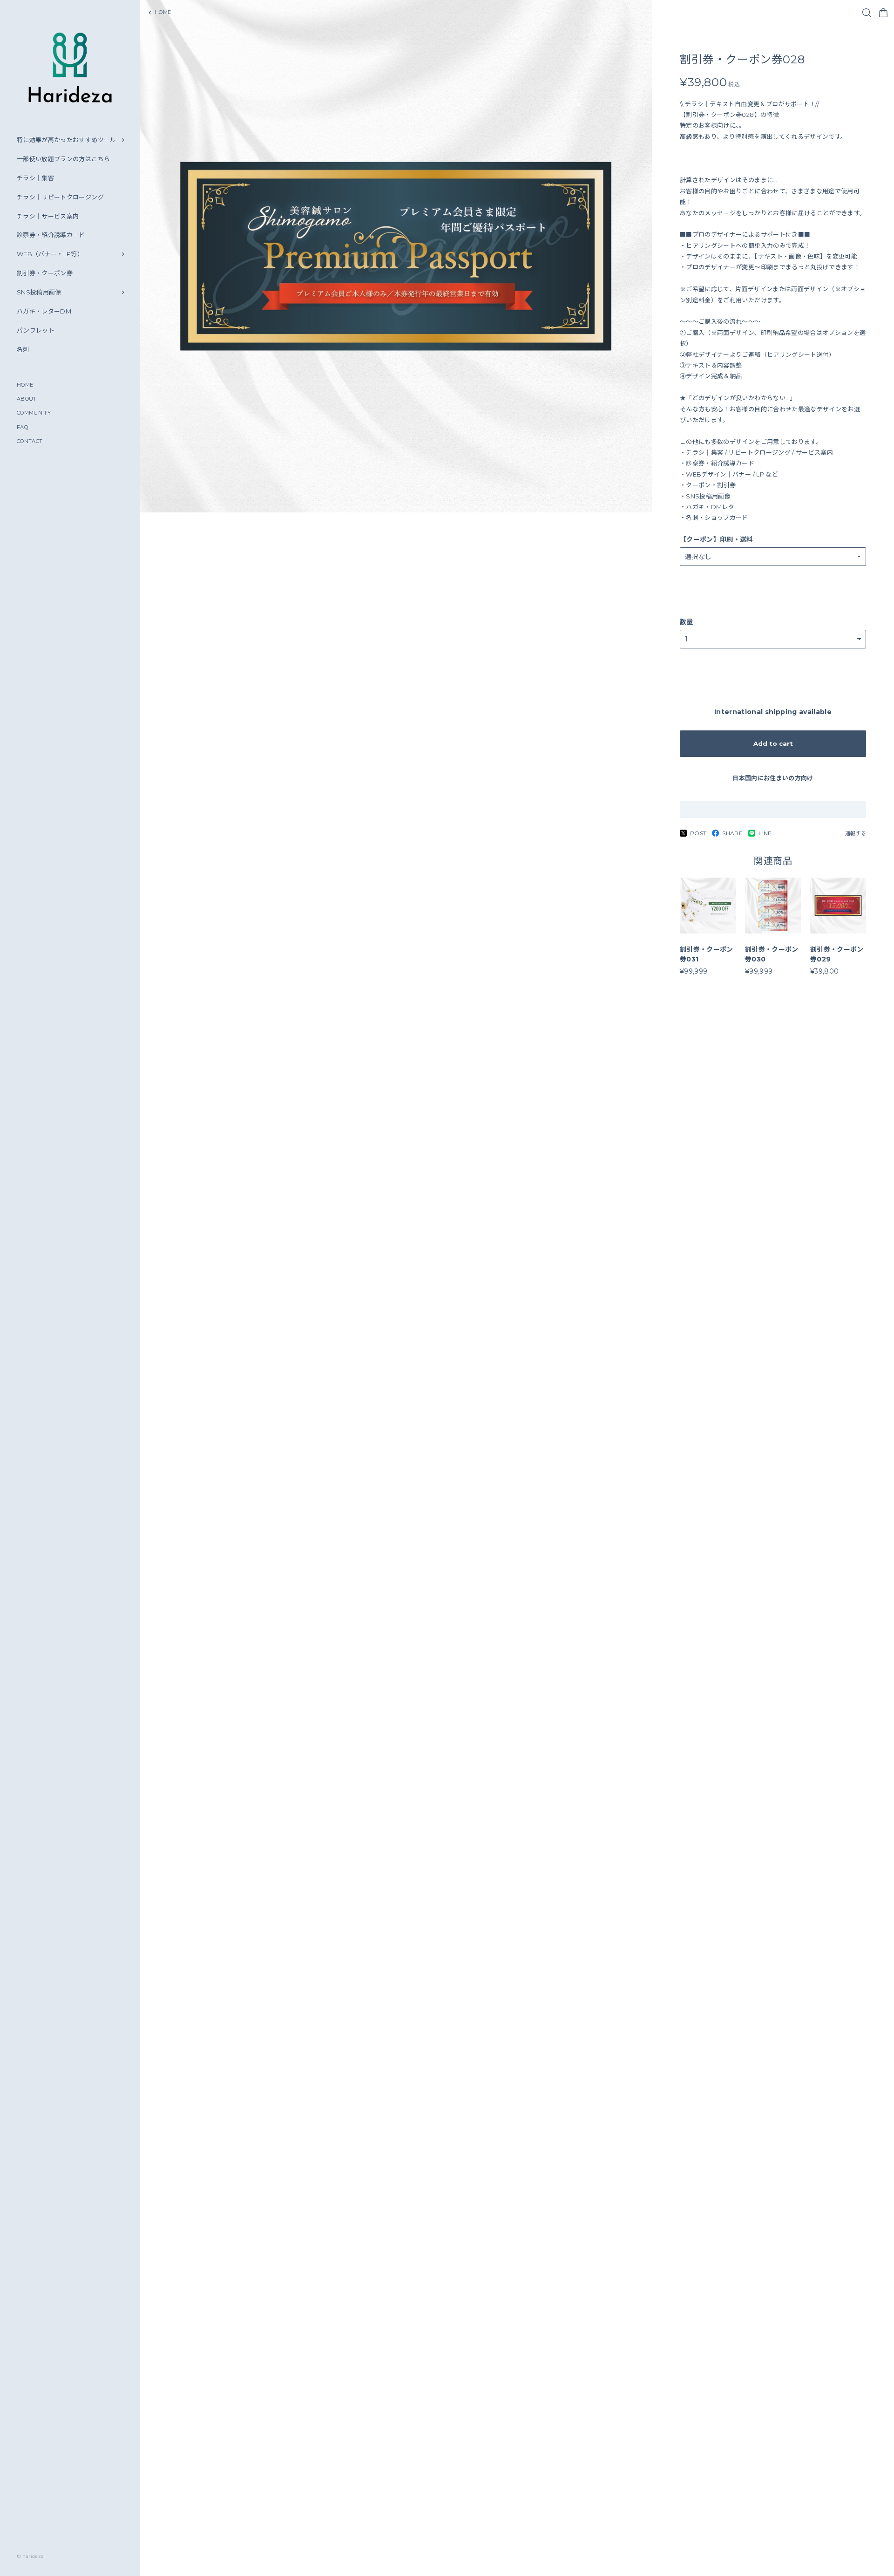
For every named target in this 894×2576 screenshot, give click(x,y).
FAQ (22, 427)
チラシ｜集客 (35, 178)
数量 (687, 622)
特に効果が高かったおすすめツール (67, 140)
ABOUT (27, 399)
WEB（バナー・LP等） (50, 254)
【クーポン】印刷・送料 (717, 539)
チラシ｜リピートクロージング (60, 197)
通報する (856, 833)
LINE (765, 833)
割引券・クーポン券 (45, 273)
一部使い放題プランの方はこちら (63, 159)
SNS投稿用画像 (39, 292)
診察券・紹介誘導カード (51, 235)
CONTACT (30, 441)
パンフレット (36, 330)
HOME (25, 385)
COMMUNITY (34, 413)
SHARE (732, 833)
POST (698, 833)
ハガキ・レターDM (44, 311)
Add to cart (773, 743)
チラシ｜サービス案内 (48, 216)
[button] (393, 2563)
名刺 (23, 349)
